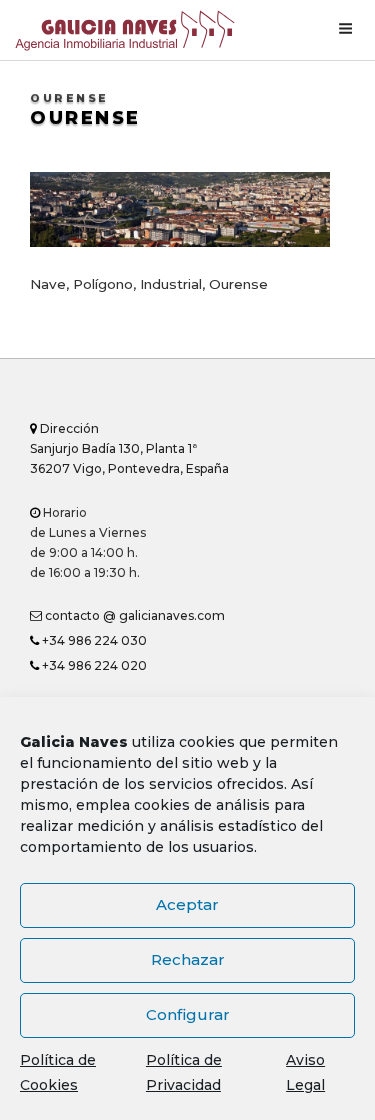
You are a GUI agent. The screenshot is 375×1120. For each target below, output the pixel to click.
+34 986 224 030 (93, 640)
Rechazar (188, 959)
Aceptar (187, 904)
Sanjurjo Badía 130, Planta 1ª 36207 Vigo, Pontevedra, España (129, 448)
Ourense (85, 118)
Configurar (188, 1014)
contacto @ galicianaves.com (133, 615)
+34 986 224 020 (93, 665)
